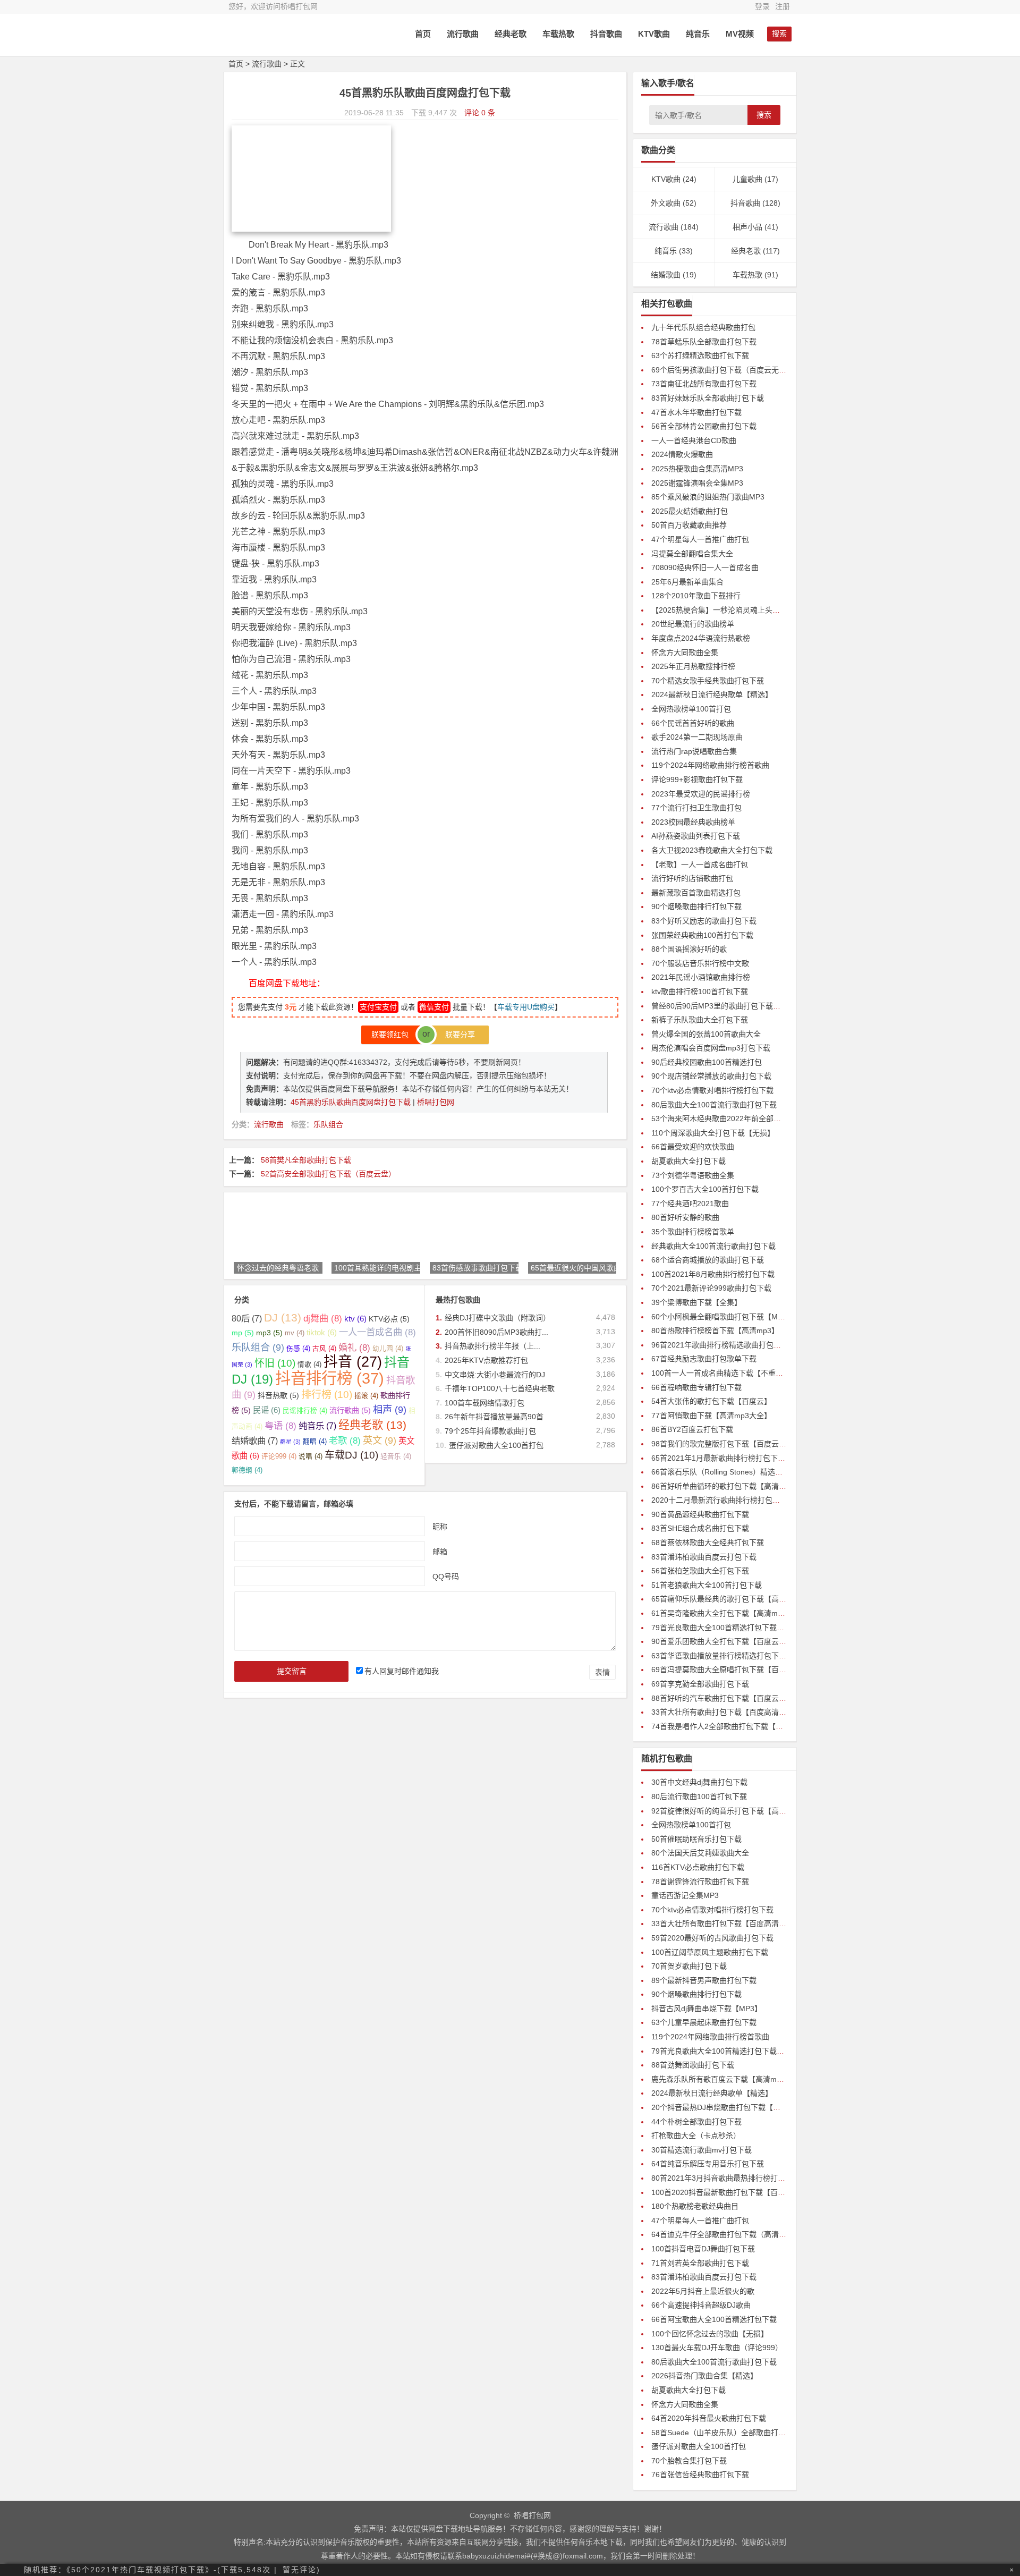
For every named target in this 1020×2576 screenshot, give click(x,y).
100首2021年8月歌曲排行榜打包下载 (713, 1274)
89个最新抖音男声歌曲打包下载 (704, 1980)
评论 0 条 (480, 113)
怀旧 (275, 1363)
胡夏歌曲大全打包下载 (688, 1161)
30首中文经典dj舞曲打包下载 (699, 1782)
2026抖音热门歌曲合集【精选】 (704, 2376)
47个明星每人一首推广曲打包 (700, 539)
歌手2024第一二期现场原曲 (697, 737)
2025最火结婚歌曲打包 (690, 511)
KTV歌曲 (654, 34)
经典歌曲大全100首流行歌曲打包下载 (713, 1246)
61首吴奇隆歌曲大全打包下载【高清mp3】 (722, 1613)
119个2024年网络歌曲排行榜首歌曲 (710, 765)
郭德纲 (247, 1470)
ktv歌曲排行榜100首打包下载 (700, 992)
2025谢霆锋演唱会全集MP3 (697, 483)
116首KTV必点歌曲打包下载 (698, 1867)
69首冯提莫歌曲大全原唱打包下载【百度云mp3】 (734, 1670)
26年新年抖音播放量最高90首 (494, 1417)
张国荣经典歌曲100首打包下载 (702, 935)
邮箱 (440, 1551)
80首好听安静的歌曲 (685, 1217)
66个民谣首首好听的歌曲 (693, 723)
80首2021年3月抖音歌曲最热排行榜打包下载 (726, 2178)
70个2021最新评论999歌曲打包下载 (711, 1288)
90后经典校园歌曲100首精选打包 (707, 1062)
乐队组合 (328, 1124)
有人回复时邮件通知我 (402, 1671)
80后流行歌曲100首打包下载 (699, 1797)
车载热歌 (558, 34)
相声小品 (747, 227)
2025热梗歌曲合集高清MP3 (697, 469)
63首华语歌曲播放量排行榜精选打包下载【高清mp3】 (741, 1656)
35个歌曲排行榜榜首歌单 (693, 1232)
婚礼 (354, 1348)
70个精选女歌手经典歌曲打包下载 (708, 681)
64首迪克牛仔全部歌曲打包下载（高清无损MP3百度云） (745, 2234)
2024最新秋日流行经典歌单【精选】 (712, 694)
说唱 (311, 1456)
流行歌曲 (463, 34)
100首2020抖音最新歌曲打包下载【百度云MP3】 (733, 2192)
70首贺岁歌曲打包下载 (689, 1966)
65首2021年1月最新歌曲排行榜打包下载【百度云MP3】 (745, 1458)
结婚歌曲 (255, 1440)
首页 (423, 34)
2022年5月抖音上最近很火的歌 (703, 2291)
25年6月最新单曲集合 (687, 582)
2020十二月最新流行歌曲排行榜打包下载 (719, 1500)
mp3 (269, 1333)
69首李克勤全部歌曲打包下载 (700, 1684)
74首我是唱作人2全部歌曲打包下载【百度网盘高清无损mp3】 (754, 1726)
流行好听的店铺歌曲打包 (692, 878)
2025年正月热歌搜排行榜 (693, 666)
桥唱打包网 (436, 1102)
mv (295, 1333)
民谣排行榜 (305, 1411)
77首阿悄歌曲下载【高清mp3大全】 (711, 1416)
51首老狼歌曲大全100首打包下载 (707, 1585)
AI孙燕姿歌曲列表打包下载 (696, 836)
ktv (355, 1319)
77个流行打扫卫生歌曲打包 (696, 808)
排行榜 (327, 1395)
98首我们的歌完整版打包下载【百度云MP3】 (726, 1444)
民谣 (267, 1410)
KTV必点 (389, 1319)
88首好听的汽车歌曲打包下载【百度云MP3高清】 (734, 1698)
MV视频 (740, 34)
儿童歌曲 (747, 179)
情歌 (309, 1365)
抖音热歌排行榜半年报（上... (492, 1346)
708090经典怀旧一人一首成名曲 (705, 567)
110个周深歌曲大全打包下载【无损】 (713, 1133)
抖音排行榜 (330, 1378)
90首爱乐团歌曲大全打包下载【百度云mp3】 (726, 1641)
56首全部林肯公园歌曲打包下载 (704, 426)
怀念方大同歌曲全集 (685, 653)
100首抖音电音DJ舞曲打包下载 (703, 2249)
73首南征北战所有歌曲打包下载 (704, 384)
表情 (602, 1672)
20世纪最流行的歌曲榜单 (693, 624)
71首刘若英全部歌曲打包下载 (700, 2263)
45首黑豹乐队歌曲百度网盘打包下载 (352, 1102)
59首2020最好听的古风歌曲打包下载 (712, 1938)
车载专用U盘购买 (526, 1007)
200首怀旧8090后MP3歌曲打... (496, 1332)
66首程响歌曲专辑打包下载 (696, 1387)
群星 (290, 1442)
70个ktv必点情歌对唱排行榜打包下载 (712, 1090)
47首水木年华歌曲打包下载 (696, 412)
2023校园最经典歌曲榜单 (693, 822)
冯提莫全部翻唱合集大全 (692, 554)
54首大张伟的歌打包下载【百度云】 (711, 1401)
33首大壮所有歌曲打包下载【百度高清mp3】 (726, 1712)
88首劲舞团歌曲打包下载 (693, 2065)
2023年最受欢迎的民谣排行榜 (701, 794)
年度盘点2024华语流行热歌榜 (701, 638)
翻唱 (315, 1442)
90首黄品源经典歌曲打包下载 (700, 1514)
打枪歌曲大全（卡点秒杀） (696, 2136)
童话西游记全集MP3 (685, 1895)
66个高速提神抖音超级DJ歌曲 (701, 2305)
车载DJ (351, 1455)
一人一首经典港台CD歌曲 (694, 440)
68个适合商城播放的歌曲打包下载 (708, 1260)
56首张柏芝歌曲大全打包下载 (700, 1571)
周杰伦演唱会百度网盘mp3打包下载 (711, 1048)
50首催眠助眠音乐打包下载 (696, 1839)
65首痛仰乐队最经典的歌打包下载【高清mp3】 (730, 1599)
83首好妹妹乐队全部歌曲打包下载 (708, 398)
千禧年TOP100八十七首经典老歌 (500, 1388)
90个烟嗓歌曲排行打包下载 (696, 906)
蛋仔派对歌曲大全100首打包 (496, 1445)
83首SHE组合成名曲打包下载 (700, 1528)
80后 (247, 1318)
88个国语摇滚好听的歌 (689, 949)
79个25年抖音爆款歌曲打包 (490, 1431)
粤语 (280, 1426)
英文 (380, 1440)
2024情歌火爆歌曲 (682, 454)
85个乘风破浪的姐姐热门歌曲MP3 (708, 497)
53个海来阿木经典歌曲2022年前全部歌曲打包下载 (735, 1118)
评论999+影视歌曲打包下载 (697, 779)
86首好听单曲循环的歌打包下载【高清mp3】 (726, 1486)
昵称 (440, 1526)
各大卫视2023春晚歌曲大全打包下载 (712, 850)
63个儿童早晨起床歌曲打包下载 (704, 2022)
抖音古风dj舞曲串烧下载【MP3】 (707, 2009)
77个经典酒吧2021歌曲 (690, 1204)
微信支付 (434, 1007)
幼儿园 (388, 1349)
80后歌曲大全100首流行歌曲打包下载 (714, 1105)
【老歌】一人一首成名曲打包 (700, 865)
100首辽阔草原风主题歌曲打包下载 (710, 1952)
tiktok (322, 1332)
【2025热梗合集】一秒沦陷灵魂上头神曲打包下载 (734, 610)
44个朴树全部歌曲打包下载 (696, 2122)
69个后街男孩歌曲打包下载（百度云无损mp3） (730, 370)
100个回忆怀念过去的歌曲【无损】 (710, 2334)
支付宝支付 (378, 1007)
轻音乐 (396, 1456)
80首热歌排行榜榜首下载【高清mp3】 (715, 1331)
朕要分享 (457, 1035)
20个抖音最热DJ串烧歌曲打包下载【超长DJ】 (728, 2107)
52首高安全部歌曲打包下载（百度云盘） (328, 1174)
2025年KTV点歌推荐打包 (486, 1360)
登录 (762, 6)
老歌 (345, 1440)
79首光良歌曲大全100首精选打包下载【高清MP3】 (737, 1628)
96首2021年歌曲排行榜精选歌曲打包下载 (720, 1345)
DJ (283, 1317)
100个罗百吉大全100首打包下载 (705, 1189)
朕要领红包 (393, 1035)
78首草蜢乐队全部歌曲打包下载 (704, 342)
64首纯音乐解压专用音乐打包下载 (708, 2164)
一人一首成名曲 (377, 1332)
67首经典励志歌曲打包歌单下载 (704, 1359)
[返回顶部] (1006, 2479)
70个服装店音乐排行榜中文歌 (700, 963)
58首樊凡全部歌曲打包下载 (306, 1160)
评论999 (279, 1456)
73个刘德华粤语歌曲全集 (693, 1175)
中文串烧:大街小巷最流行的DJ (495, 1375)
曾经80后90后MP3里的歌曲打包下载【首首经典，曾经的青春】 (757, 1006)
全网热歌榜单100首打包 (691, 709)
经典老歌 (511, 34)
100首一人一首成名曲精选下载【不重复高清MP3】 (736, 1373)
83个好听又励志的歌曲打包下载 (704, 921)
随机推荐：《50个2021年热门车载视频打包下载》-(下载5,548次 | (151, 2570)
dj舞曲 (323, 1318)
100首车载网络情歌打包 (484, 1403)
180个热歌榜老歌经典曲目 (695, 2206)
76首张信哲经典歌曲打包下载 (700, 2475)
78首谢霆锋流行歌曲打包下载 (700, 1882)
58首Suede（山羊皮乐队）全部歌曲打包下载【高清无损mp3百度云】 (767, 2433)
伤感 (298, 1349)
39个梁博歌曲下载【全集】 (696, 1302)
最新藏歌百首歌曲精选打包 (696, 893)
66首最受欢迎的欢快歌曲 (693, 1147)
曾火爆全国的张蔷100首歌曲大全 (706, 1034)
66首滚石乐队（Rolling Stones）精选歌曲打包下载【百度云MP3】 (762, 1472)
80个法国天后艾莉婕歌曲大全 (700, 1853)
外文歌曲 (666, 203)
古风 (324, 1349)
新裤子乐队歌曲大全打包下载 (700, 1020)
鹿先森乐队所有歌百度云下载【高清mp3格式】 (729, 2079)
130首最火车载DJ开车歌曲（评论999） (717, 2348)
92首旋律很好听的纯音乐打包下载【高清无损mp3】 (737, 1811)
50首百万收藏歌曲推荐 (689, 525)
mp (243, 1333)
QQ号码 (446, 1576)
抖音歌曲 (606, 34)
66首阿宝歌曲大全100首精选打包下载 (714, 2319)
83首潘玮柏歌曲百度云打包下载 (704, 1557)
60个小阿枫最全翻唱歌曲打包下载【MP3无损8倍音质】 (743, 1317)
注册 (783, 6)
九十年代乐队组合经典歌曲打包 (703, 327)
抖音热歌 (278, 1395)
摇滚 (366, 1396)
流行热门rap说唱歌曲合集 (694, 751)
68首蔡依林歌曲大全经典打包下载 (708, 1543)
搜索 (764, 115)
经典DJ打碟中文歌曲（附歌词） (498, 1318)
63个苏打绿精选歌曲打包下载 (700, 355)
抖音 (353, 1362)
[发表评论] (1006, 2498)
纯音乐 (698, 34)
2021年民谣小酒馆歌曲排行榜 (701, 977)
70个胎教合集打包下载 (689, 2461)
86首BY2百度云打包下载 (692, 1429)
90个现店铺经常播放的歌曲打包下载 (711, 1076)
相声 (390, 1409)
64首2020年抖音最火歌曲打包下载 (709, 2418)
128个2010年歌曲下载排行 (696, 596)
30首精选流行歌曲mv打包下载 (702, 2150)
